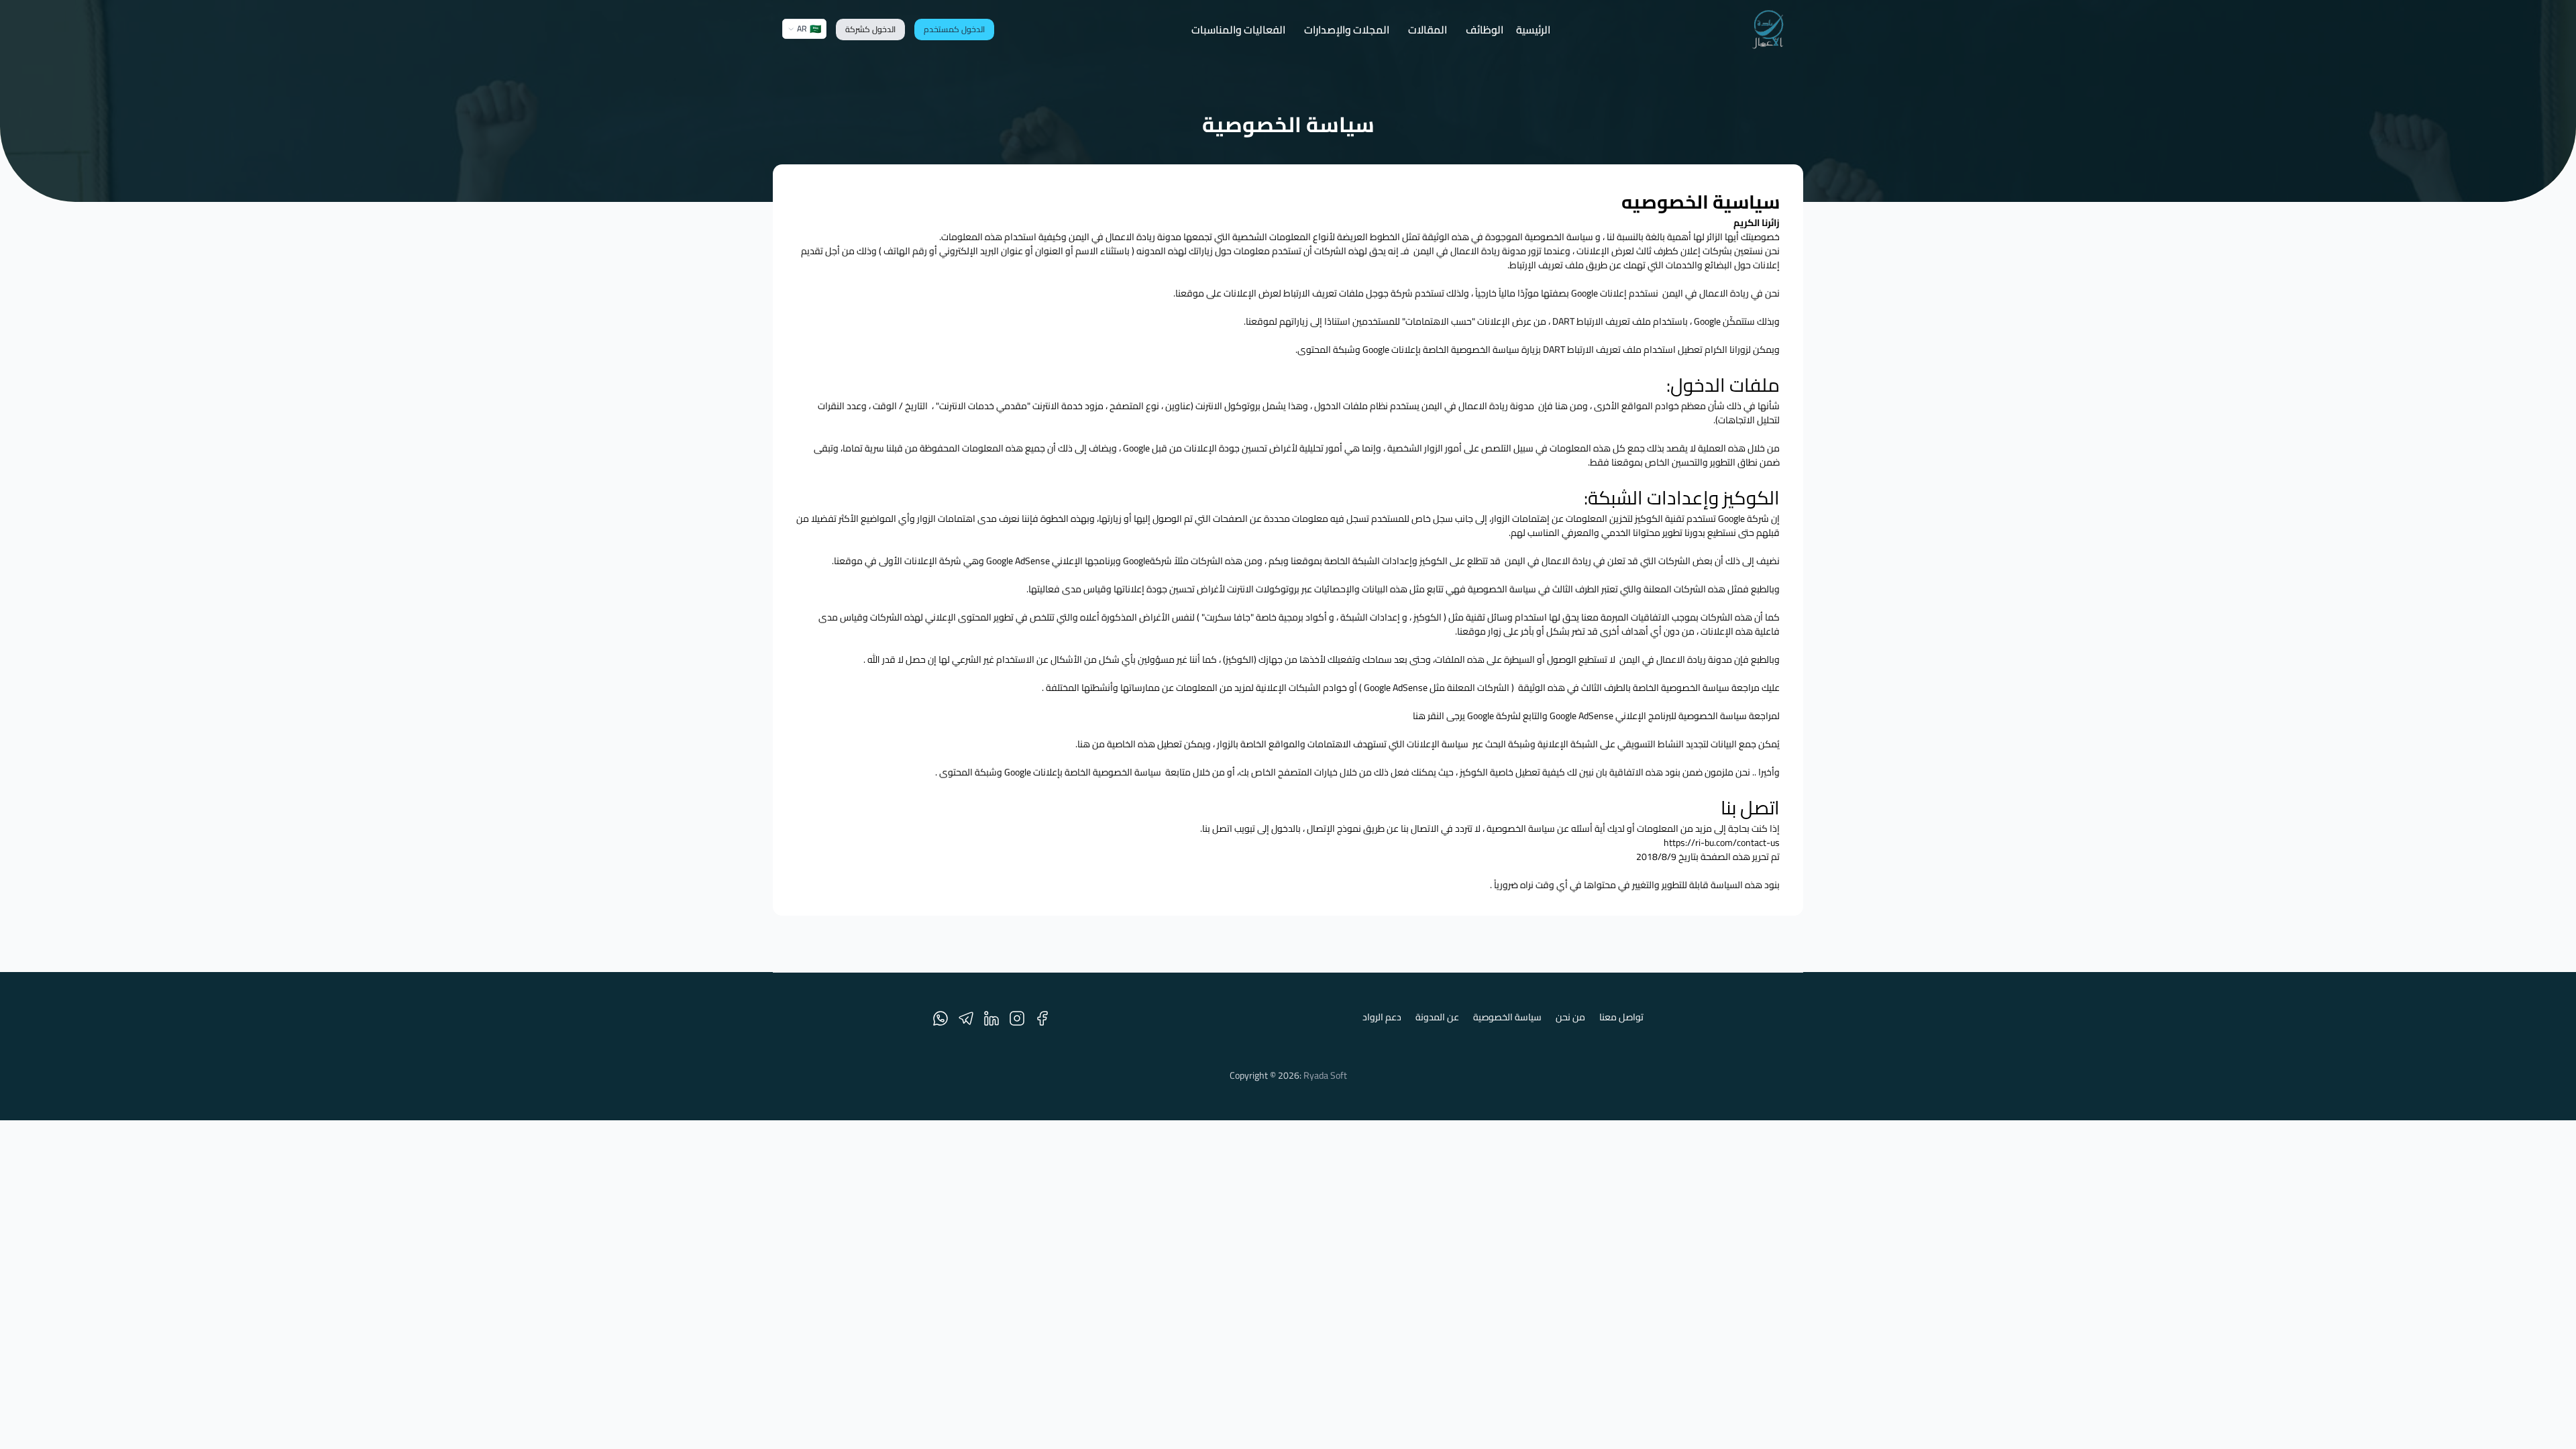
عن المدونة (1437, 1018)
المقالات (1428, 30)
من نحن (1570, 1018)
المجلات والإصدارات (1347, 30)
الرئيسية (1533, 30)
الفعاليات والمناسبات (1238, 30)
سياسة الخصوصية (1507, 1018)
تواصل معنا (1621, 1018)
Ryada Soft (1325, 1075)
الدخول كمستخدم (954, 29)
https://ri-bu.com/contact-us (1722, 843)
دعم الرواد (1382, 1018)
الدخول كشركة (870, 29)
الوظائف (1485, 30)
